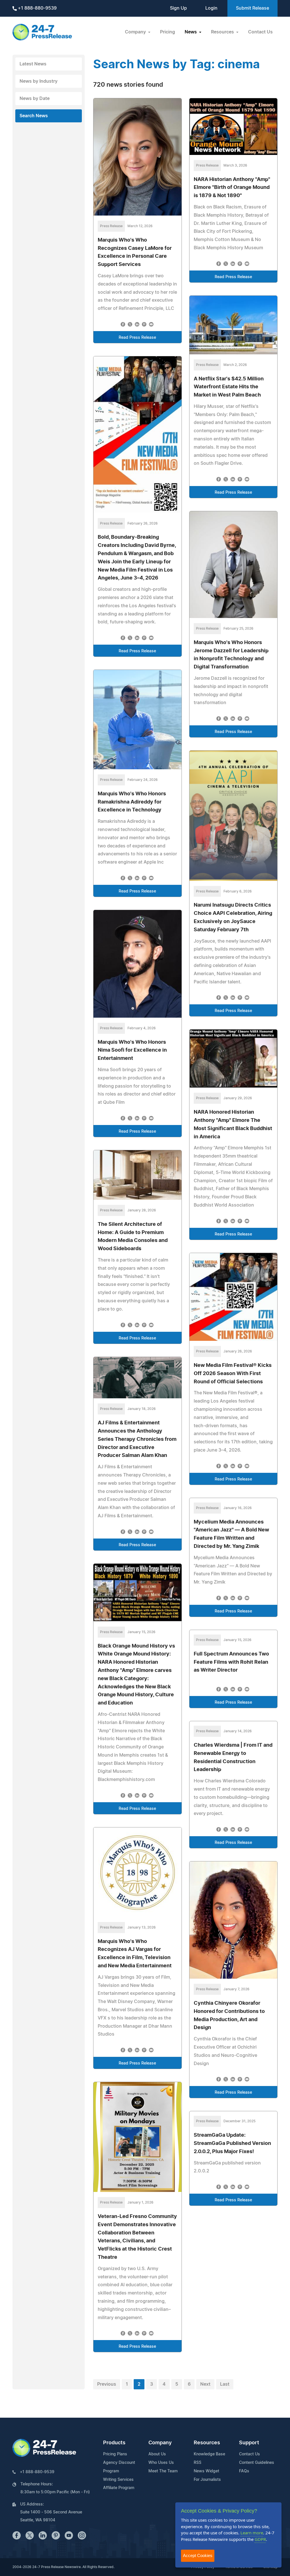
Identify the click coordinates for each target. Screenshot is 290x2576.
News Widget (206, 2471)
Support (249, 2443)
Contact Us (260, 32)
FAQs (244, 2471)
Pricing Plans (115, 2454)
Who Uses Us (161, 2463)
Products (114, 2443)
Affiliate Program (119, 2488)
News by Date (35, 99)
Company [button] (136, 32)
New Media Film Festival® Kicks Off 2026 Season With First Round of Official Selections (233, 1374)
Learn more (252, 2533)
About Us (157, 2454)
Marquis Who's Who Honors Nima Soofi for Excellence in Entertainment (132, 1051)
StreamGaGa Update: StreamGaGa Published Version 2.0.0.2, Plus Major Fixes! (232, 2144)
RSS (198, 2463)
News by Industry (39, 81)
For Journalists (207, 2480)
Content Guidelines (257, 2463)
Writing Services (118, 2480)
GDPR (260, 2539)
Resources (207, 2443)
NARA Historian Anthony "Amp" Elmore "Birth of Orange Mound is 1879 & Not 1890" (232, 188)
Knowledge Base (209, 2454)
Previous (107, 2384)
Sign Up (178, 8)
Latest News (33, 64)
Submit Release (252, 8)
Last (225, 2384)
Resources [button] (223, 32)
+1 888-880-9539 (37, 8)
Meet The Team (163, 2471)
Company (160, 2443)
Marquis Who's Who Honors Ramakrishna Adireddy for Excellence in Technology (132, 802)
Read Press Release (137, 338)
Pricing (168, 32)
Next (205, 2384)
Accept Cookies (198, 2555)
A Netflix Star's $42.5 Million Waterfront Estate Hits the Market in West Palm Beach (229, 387)
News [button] (191, 32)
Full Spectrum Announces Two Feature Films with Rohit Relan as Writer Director (231, 1662)
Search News (34, 116)
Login (211, 8)
